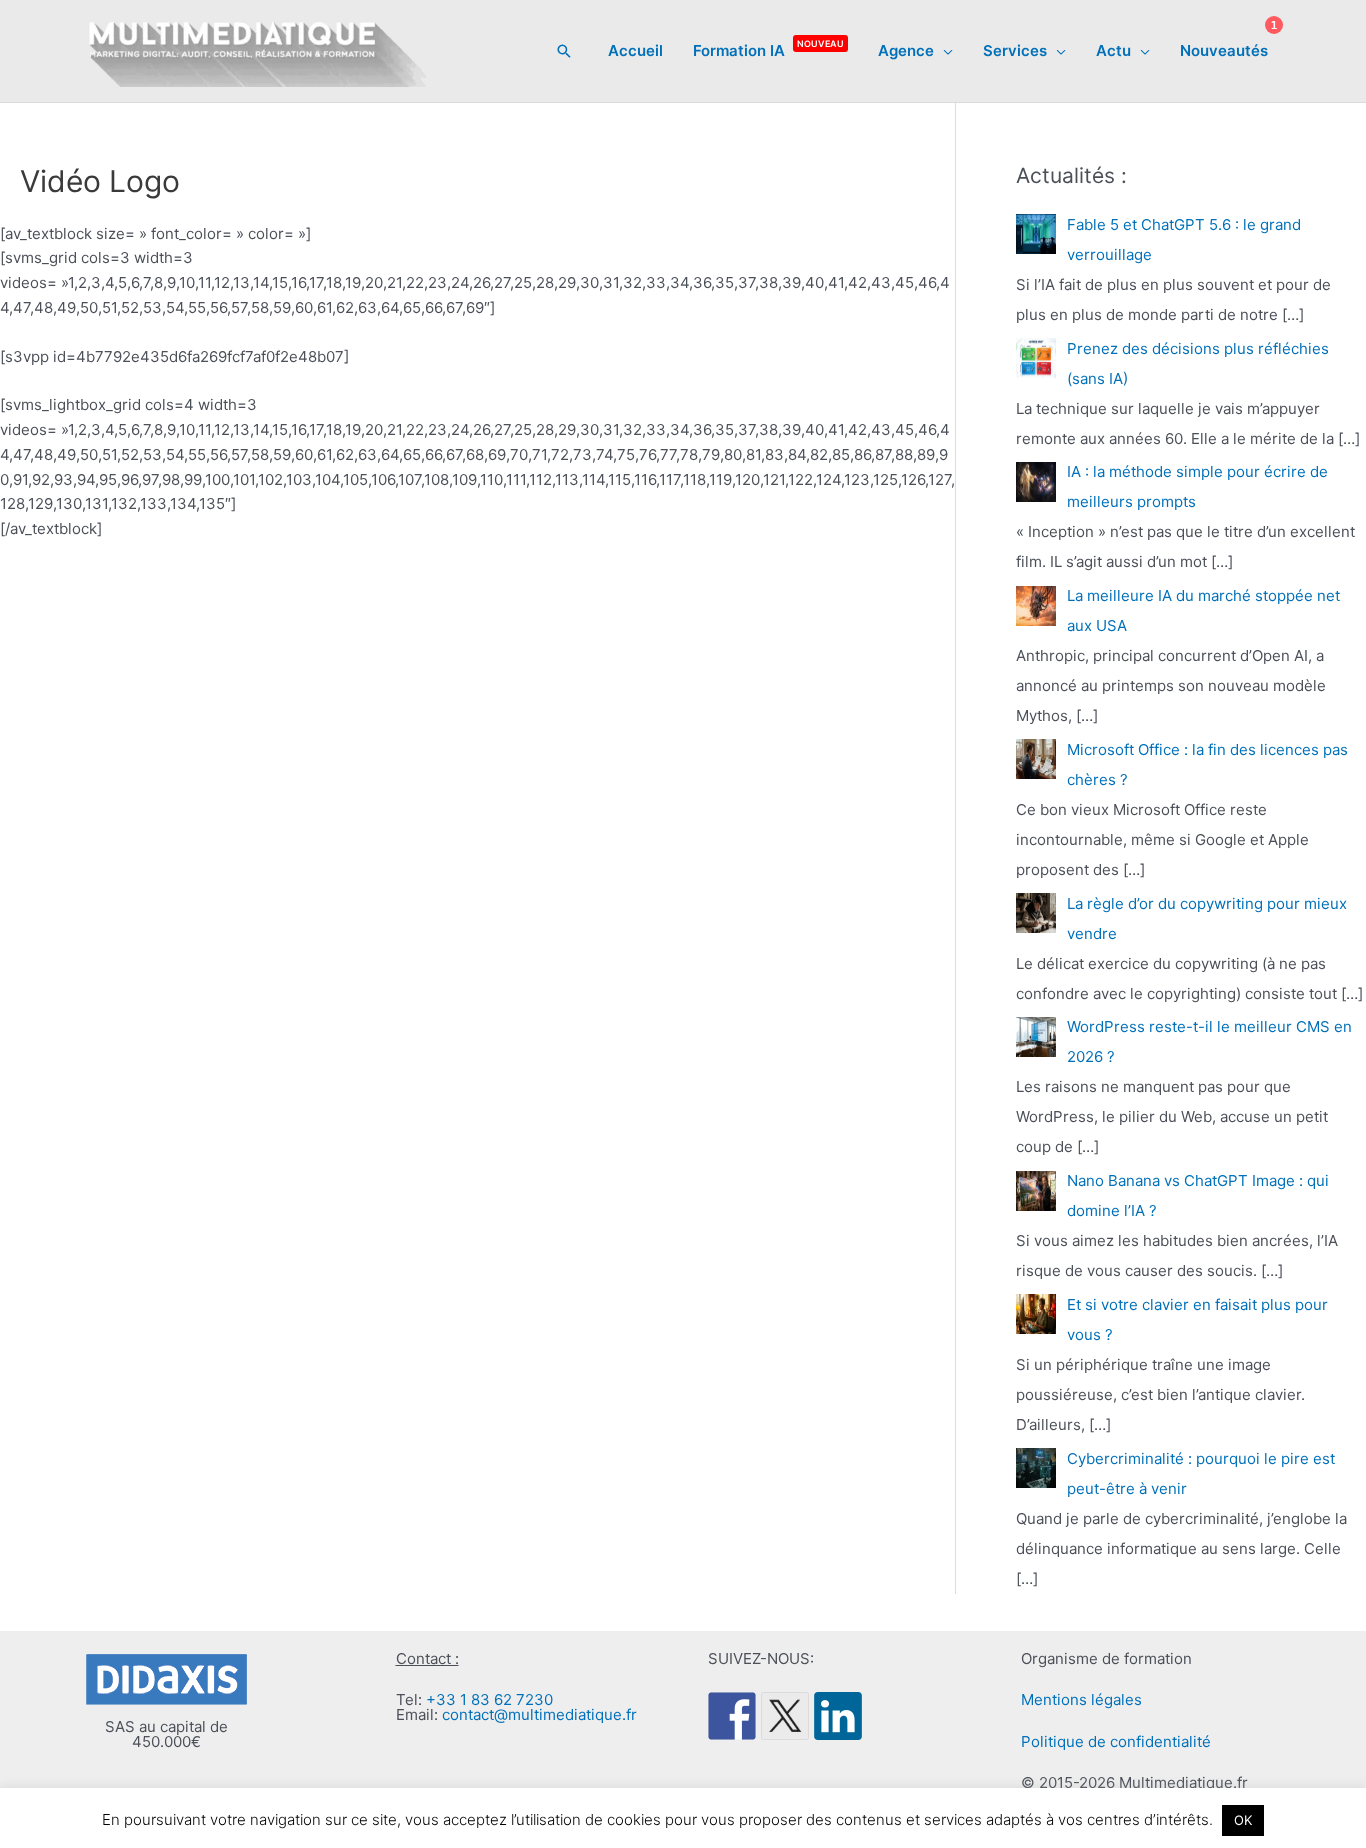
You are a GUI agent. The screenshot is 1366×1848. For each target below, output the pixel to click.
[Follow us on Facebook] (732, 1716)
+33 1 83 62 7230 (489, 1699)
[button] (564, 51)
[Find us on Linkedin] (838, 1716)
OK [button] (1243, 1820)
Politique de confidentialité (1116, 1741)
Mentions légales (1081, 1699)
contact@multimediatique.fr (539, 1714)
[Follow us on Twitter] (785, 1716)
